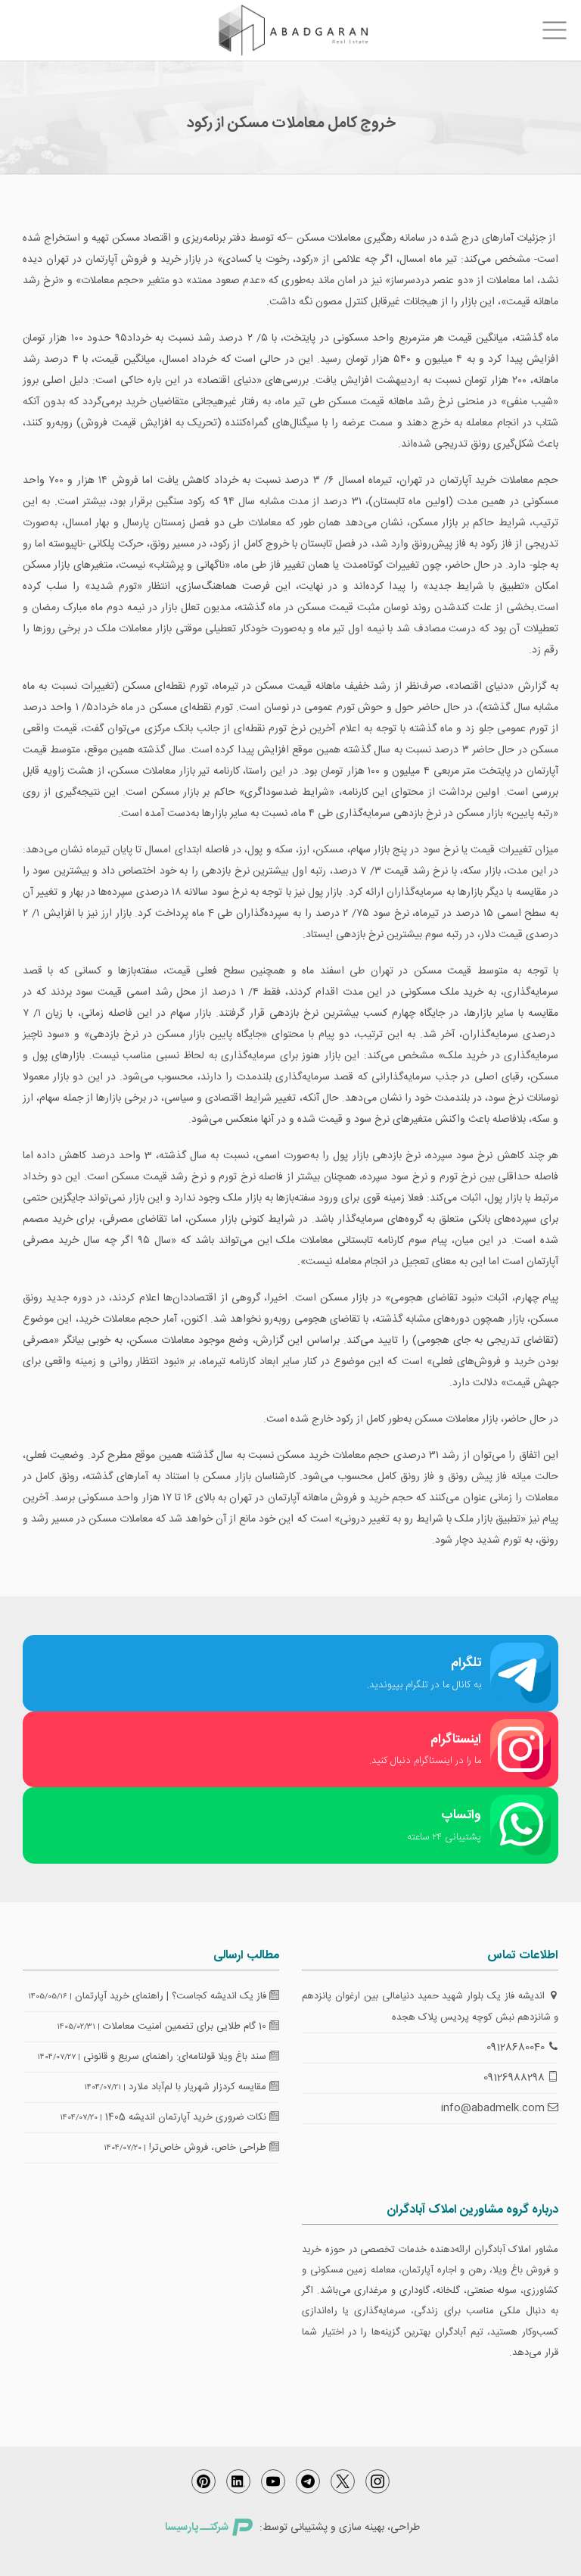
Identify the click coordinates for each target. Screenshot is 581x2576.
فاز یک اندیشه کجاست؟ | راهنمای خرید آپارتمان (172, 1996)
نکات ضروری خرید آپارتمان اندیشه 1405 (187, 2117)
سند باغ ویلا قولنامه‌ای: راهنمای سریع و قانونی (176, 2057)
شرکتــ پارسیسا (197, 2528)
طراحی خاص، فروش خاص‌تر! (209, 2148)
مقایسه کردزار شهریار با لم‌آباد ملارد (199, 2087)
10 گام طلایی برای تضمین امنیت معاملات (186, 2026)
